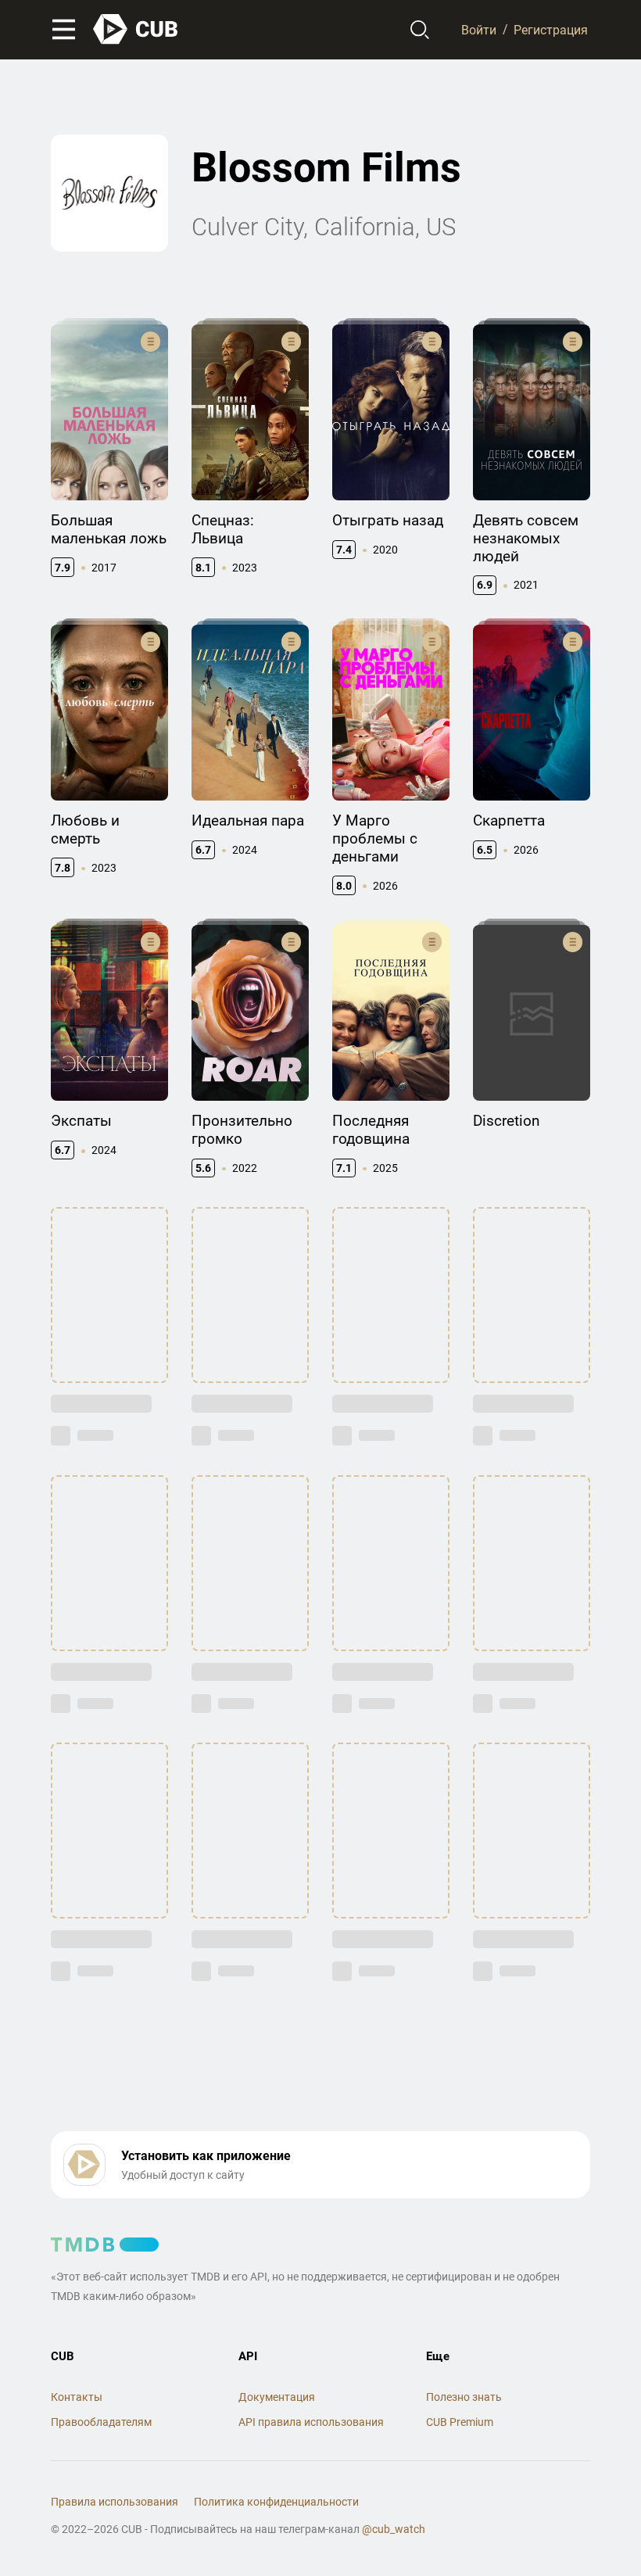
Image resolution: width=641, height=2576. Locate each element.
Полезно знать (464, 2397)
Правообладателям (101, 2422)
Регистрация (551, 29)
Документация (277, 2397)
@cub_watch (394, 2529)
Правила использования (115, 2502)
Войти (479, 29)
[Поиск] (420, 30)
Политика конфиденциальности (276, 2502)
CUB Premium (460, 2422)
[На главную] (136, 29)
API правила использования (311, 2422)
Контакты (77, 2397)
